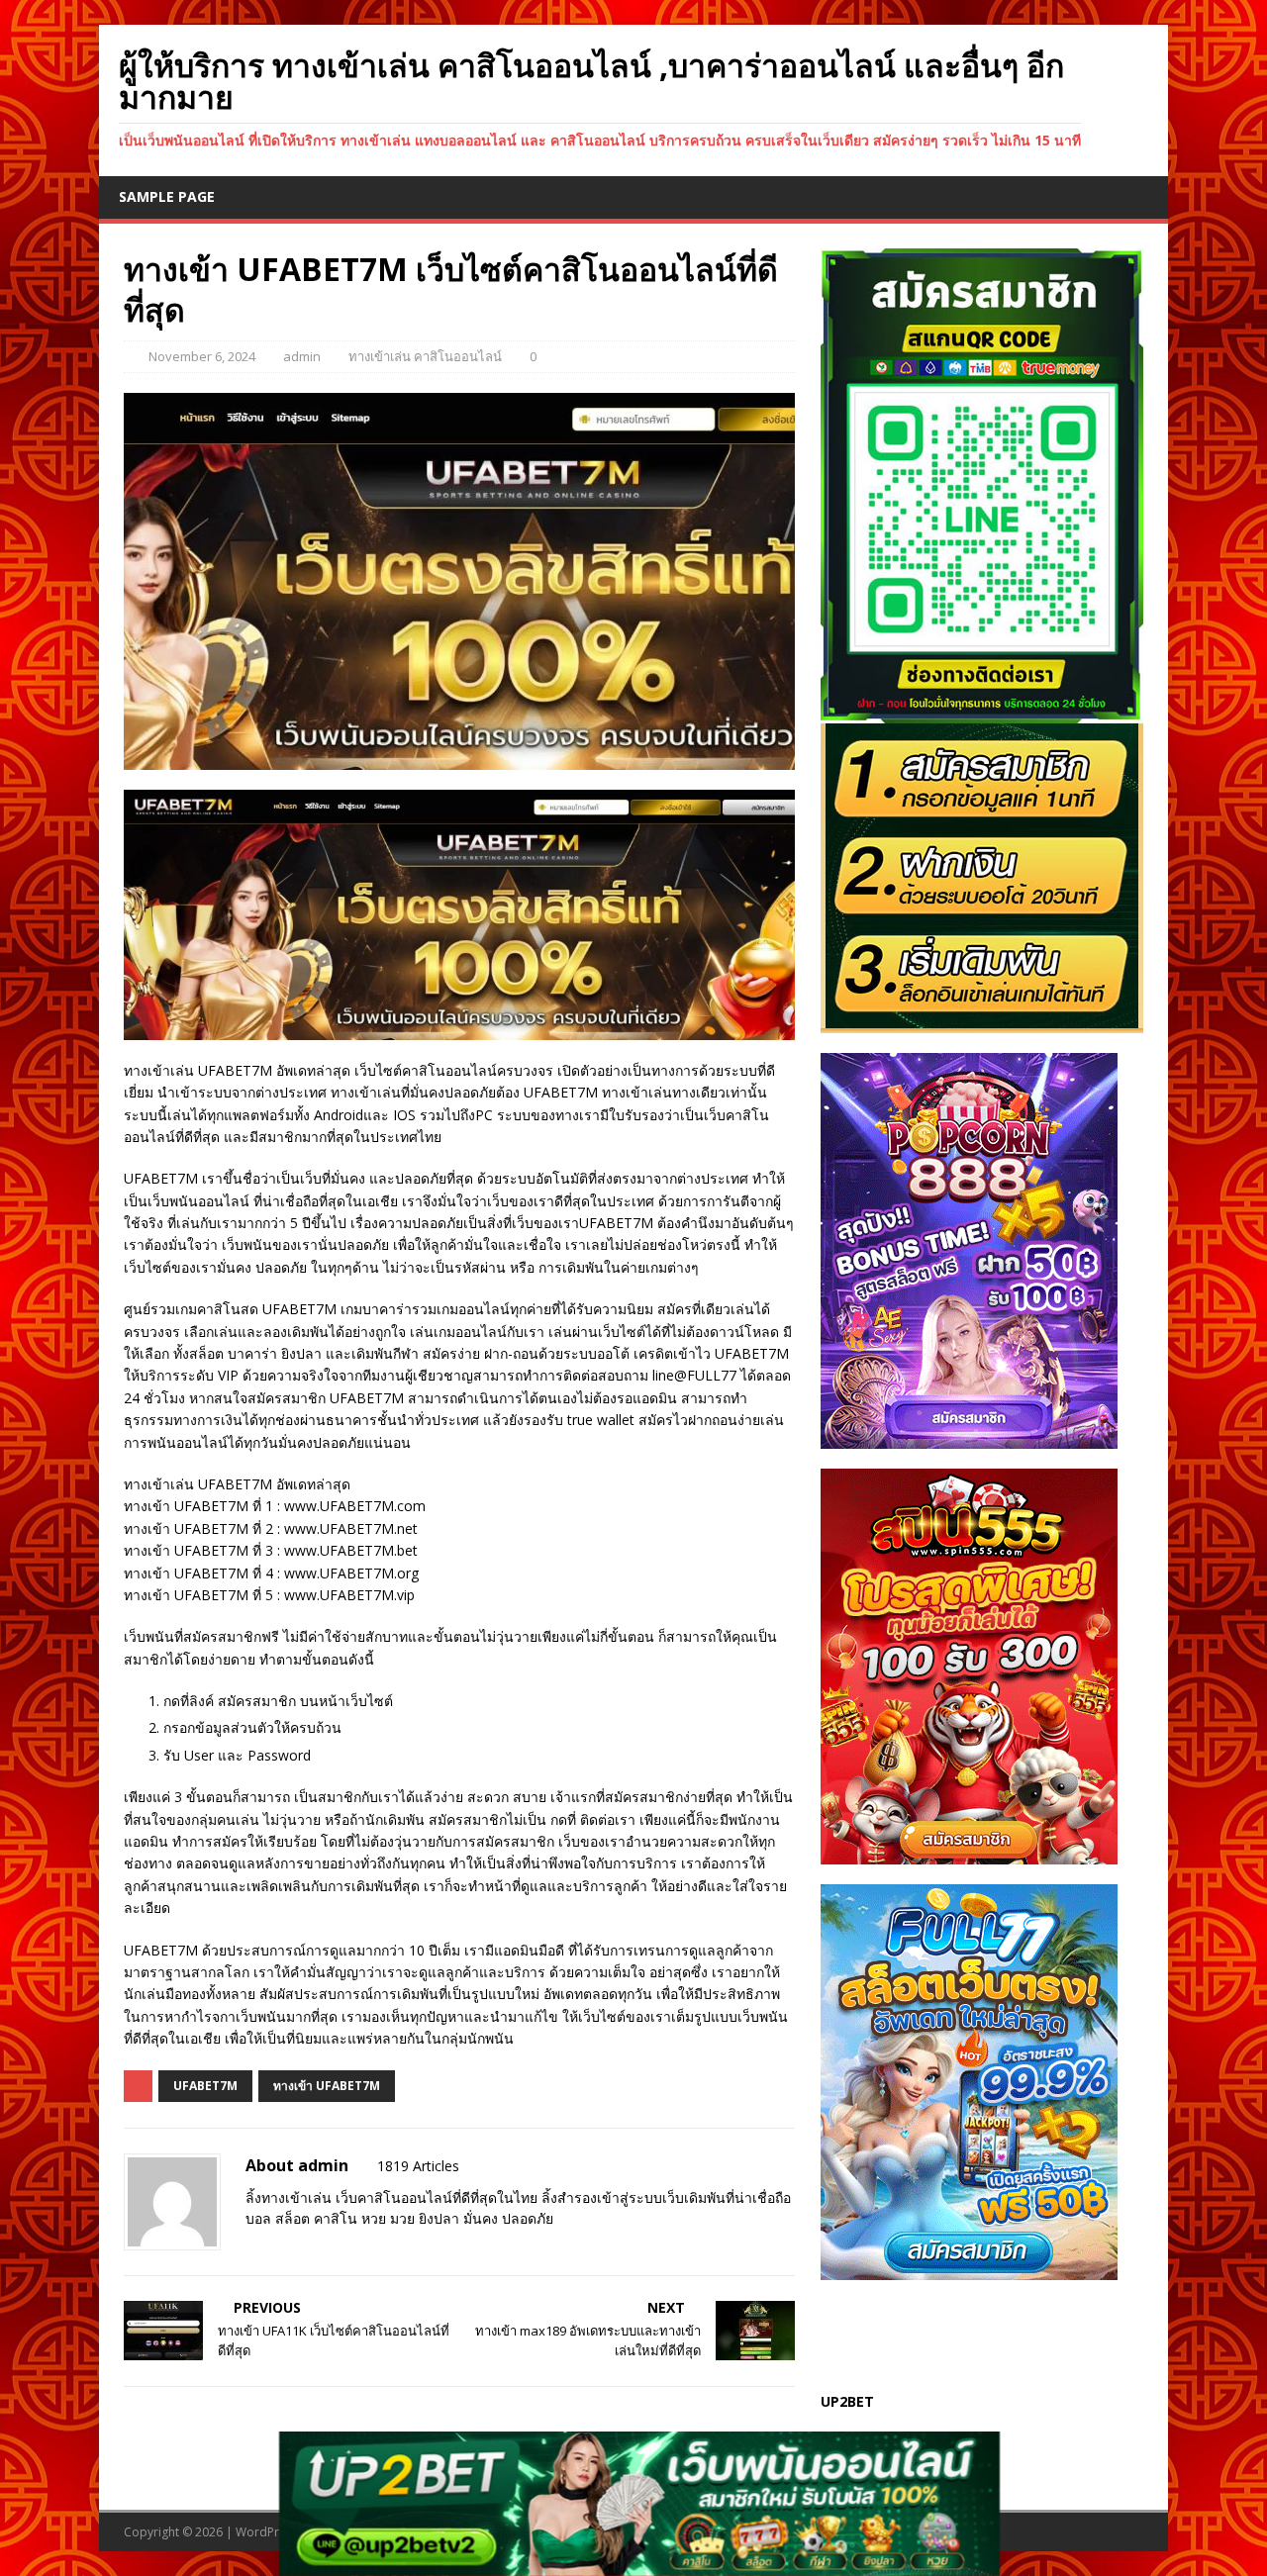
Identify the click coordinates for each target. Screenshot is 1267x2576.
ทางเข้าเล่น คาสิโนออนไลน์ (425, 356)
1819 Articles (418, 2166)
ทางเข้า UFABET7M (327, 2086)
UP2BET (847, 2401)
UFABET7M (205, 2086)
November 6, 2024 (202, 356)
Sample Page (167, 196)
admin (302, 356)
